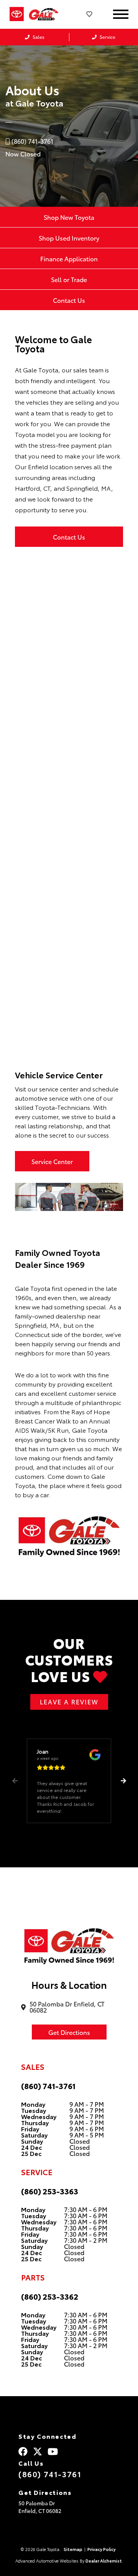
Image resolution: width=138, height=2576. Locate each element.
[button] (123, 1781)
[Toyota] (17, 14)
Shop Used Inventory (69, 238)
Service (107, 37)
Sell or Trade (69, 279)
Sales (38, 37)
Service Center (52, 1161)
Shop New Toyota (69, 217)
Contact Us (69, 300)
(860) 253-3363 (50, 2191)
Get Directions (69, 2032)
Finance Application (69, 258)
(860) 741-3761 (48, 2086)
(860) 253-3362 (50, 2296)
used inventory (78, 880)
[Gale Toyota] (47, 14)
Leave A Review (69, 1702)
